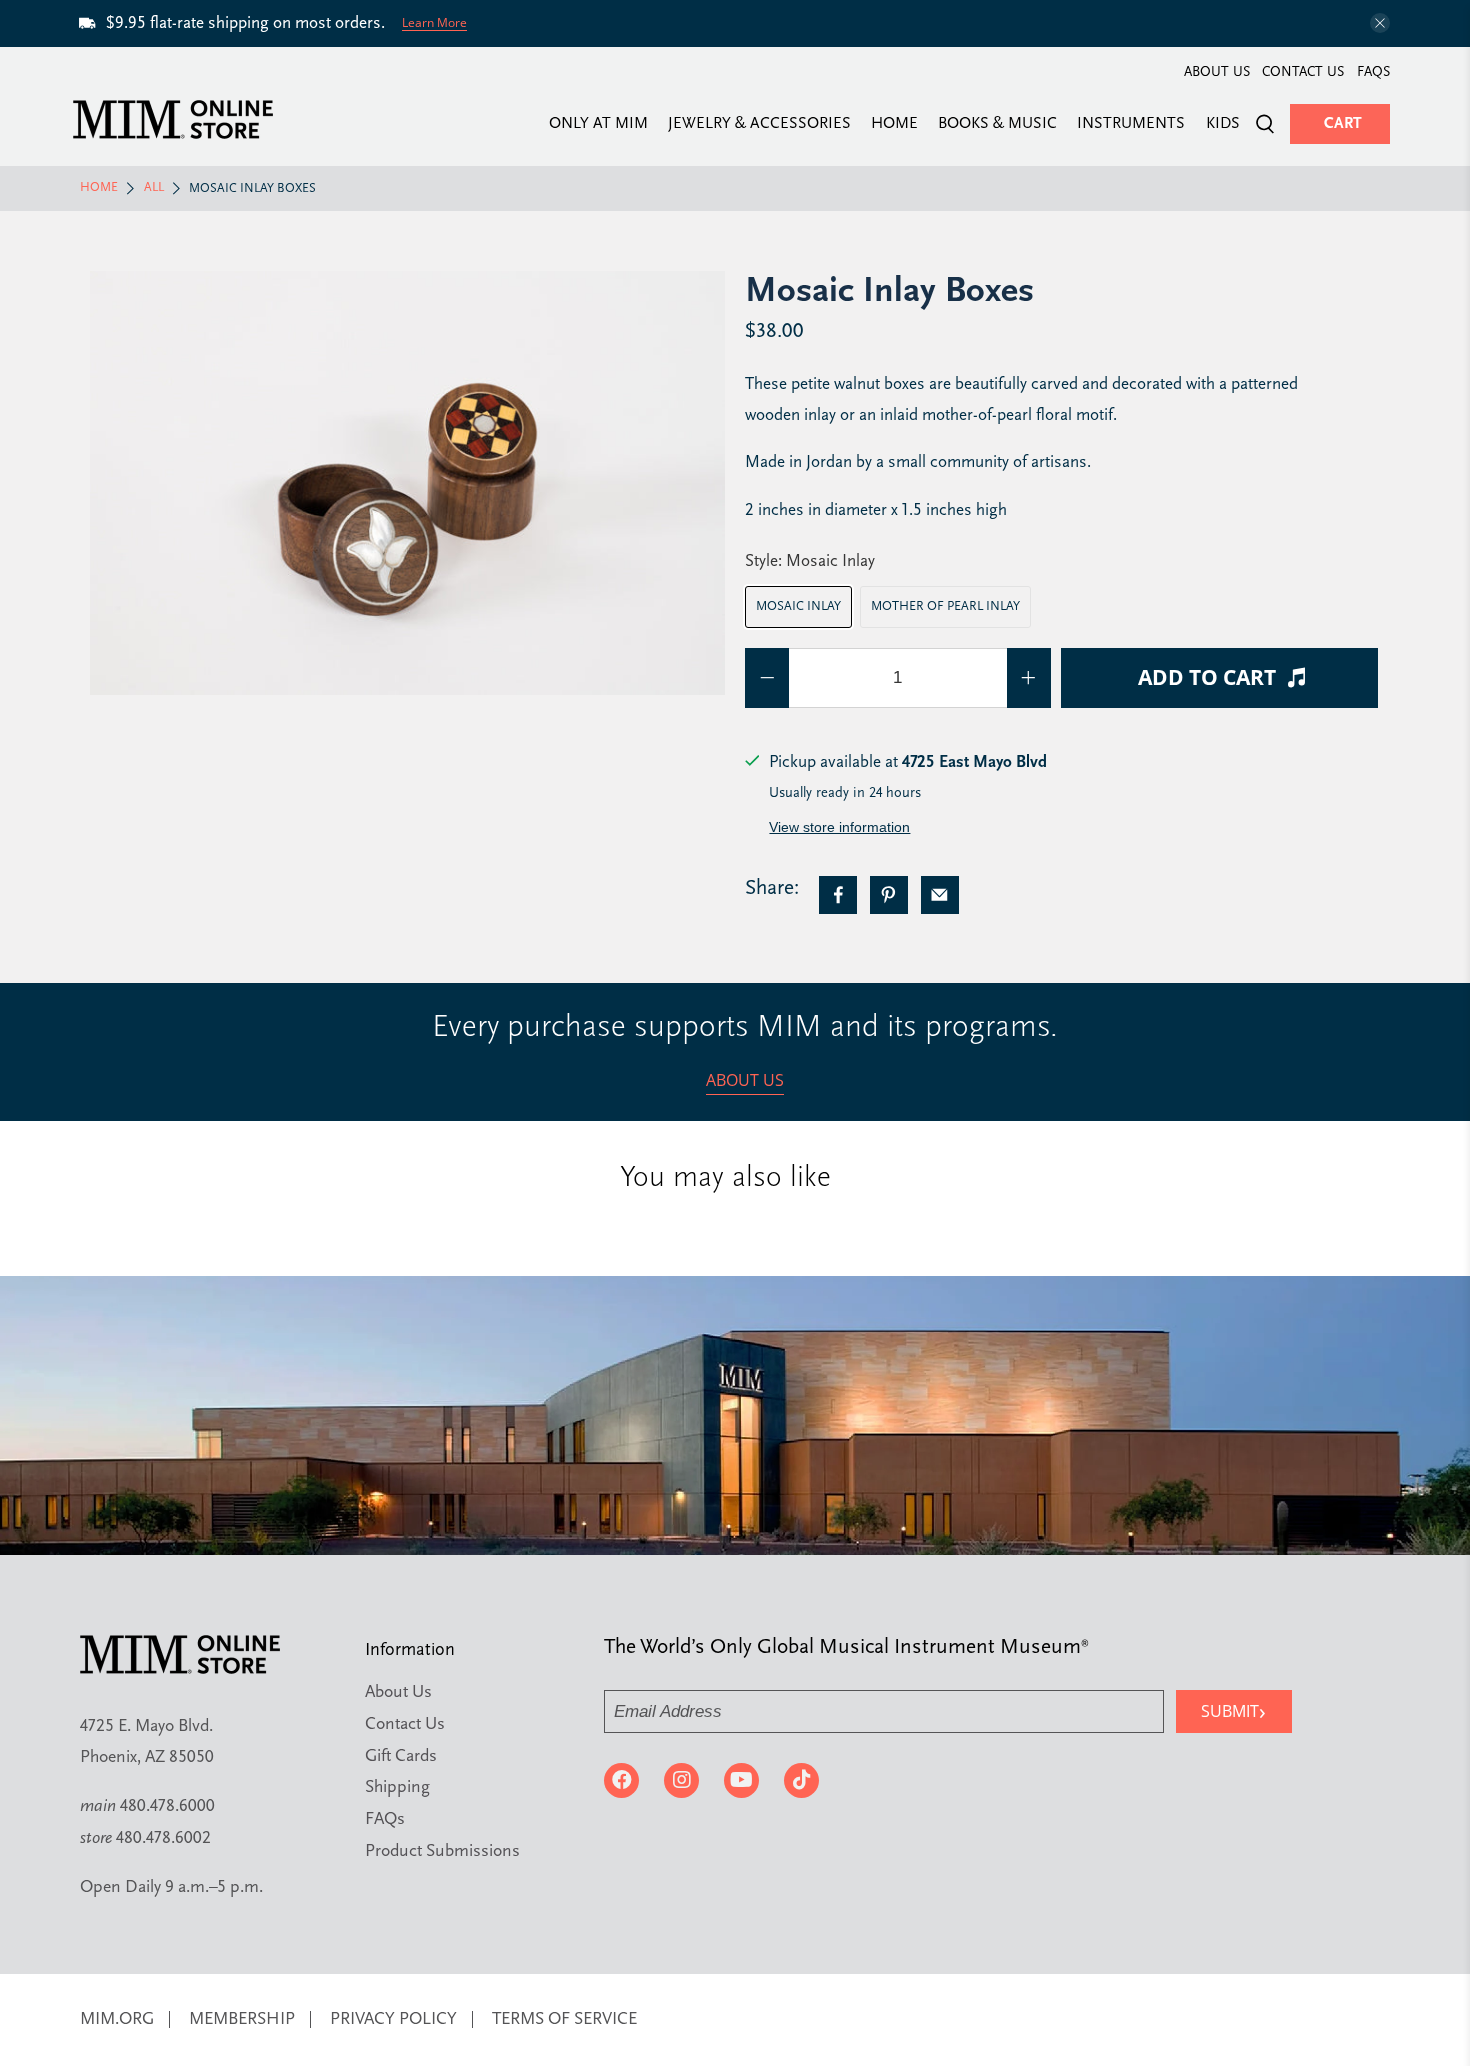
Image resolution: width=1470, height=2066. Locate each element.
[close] (1380, 23)
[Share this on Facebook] (838, 895)
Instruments (1131, 124)
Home (894, 124)
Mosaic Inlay (798, 606)
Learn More (434, 22)
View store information (839, 827)
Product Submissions (442, 1851)
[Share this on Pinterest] (889, 895)
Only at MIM (598, 124)
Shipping (397, 1787)
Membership (242, 2019)
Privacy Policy (393, 2019)
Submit (1233, 1710)
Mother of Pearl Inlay (945, 606)
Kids (1223, 124)
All (154, 188)
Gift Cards (401, 1756)
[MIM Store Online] (173, 119)
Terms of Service (564, 2019)
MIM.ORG (117, 2019)
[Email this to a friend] (940, 895)
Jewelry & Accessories (759, 124)
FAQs (1373, 72)
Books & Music (997, 124)
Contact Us (1303, 72)
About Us (1217, 72)
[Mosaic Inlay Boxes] (407, 483)
